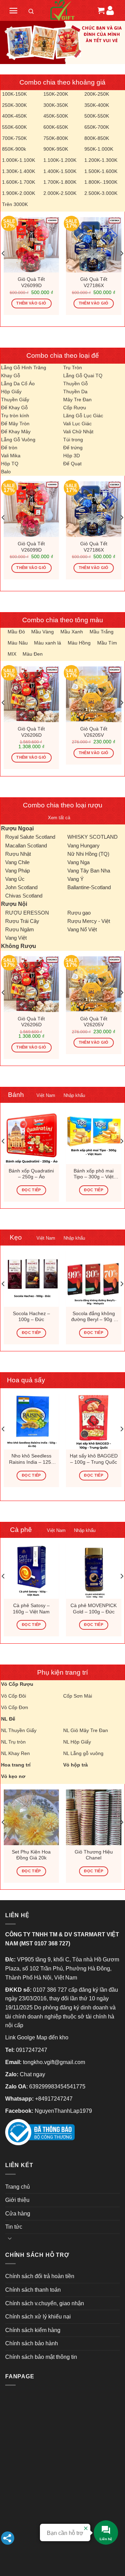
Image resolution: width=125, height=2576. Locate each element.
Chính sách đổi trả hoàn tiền (40, 2276)
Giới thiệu (17, 2200)
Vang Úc (15, 879)
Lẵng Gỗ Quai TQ (83, 376)
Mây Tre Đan (77, 400)
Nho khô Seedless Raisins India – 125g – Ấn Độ (31, 1459)
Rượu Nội (14, 904)
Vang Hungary (84, 846)
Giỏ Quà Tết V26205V (94, 732)
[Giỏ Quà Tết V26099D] (31, 245)
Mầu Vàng (43, 632)
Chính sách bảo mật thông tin (41, 2357)
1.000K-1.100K (19, 160)
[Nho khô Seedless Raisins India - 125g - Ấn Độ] (31, 1422)
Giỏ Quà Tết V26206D (31, 732)
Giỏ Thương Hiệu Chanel (94, 1855)
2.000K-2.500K (60, 193)
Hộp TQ (10, 464)
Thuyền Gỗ (76, 384)
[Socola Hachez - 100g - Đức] (31, 1279)
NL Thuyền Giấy (19, 1730)
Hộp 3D (72, 456)
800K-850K (97, 138)
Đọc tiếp (31, 1190)
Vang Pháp (18, 871)
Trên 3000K (15, 204)
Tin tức (14, 2227)
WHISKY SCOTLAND (93, 837)
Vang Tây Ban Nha (89, 871)
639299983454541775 (57, 2087)
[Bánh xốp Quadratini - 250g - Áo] (31, 1136)
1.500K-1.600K (101, 171)
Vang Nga (78, 862)
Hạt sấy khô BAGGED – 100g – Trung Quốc (94, 1459)
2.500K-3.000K (101, 193)
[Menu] (13, 11)
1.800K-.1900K (101, 182)
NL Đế (8, 1719)
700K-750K (14, 138)
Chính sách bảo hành (32, 2343)
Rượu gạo (79, 913)
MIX (12, 654)
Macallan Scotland (26, 846)
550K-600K (14, 127)
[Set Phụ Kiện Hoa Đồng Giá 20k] (31, 1817)
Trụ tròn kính (15, 416)
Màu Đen (33, 654)
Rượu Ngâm (20, 929)
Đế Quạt (72, 464)
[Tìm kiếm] (31, 13)
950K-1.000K (99, 149)
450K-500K (56, 116)
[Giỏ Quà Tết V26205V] (94, 694)
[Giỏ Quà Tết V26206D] (31, 694)
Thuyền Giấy (15, 400)
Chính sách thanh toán (33, 2290)
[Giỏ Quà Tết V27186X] (94, 245)
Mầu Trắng (102, 632)
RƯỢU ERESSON (27, 913)
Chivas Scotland (24, 896)
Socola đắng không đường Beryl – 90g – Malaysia (94, 1317)
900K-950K (56, 149)
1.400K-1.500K (60, 171)
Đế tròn (9, 448)
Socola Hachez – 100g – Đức (31, 1317)
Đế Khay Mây (16, 432)
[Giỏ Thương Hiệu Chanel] (94, 1817)
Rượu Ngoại (17, 828)
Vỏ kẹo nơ (13, 1776)
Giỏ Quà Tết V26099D (31, 282)
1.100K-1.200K (60, 160)
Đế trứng (73, 448)
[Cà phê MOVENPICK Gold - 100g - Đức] (94, 1571)
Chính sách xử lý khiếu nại (38, 2317)
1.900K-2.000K (19, 193)
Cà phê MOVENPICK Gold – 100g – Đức (94, 1609)
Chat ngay (32, 2074)
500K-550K (97, 116)
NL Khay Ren (15, 1753)
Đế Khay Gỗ (14, 408)
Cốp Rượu (75, 408)
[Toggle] (10, 2238)
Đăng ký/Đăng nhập (110, 10)
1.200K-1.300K (101, 160)
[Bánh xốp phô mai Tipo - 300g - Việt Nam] (94, 1136)
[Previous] (3, 253)
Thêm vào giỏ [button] (31, 303)
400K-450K (14, 116)
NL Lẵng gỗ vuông (83, 1753)
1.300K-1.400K (19, 171)
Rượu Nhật (18, 854)
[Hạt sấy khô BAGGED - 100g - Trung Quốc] (94, 1422)
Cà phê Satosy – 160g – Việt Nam (31, 1609)
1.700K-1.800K (60, 182)
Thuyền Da (75, 392)
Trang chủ (18, 2187)
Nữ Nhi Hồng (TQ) (88, 854)
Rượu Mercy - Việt (89, 921)
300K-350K (56, 105)
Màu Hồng (79, 643)
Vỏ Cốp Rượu (17, 1684)
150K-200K (56, 94)
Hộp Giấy (11, 392)
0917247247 (32, 2050)
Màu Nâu (18, 643)
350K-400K (97, 105)
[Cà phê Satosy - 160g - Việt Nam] (31, 1571)
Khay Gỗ (11, 376)
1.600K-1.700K (19, 182)
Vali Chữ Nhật (78, 432)
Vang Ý (76, 879)
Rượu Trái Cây (22, 921)
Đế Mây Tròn (15, 424)
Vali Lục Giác (77, 424)
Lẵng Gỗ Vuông (18, 440)
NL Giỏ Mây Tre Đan (86, 1730)
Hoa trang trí (16, 1765)
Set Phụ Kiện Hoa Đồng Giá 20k (31, 1855)
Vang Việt (16, 938)
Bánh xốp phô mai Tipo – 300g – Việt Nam (94, 1174)
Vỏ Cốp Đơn (15, 1707)
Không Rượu (19, 946)
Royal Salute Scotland (30, 837)
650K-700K (97, 127)
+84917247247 (54, 2099)
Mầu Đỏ (16, 632)
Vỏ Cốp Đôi (14, 1696)
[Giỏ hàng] (100, 10)
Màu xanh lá (48, 643)
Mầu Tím (107, 643)
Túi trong (73, 440)
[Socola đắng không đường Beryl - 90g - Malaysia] (94, 1279)
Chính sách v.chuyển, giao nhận (45, 2303)
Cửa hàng (18, 2214)
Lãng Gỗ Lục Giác (83, 416)
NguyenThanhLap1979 (63, 2111)
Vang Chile (17, 862)
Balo (6, 472)
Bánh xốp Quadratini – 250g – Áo (31, 1174)
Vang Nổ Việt (82, 929)
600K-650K (56, 127)
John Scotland (21, 887)
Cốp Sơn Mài (78, 1696)
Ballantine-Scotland (89, 887)
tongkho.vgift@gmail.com (54, 2062)
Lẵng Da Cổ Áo (18, 384)
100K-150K (14, 94)
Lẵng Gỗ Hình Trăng (24, 368)
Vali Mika (11, 456)
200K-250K (97, 94)
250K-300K (14, 105)
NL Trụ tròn (13, 1742)
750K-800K (56, 138)
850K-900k (14, 149)
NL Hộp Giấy (77, 1742)
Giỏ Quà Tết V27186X (94, 282)
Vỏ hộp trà (76, 1765)
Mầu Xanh (72, 632)
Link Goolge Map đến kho (37, 2037)
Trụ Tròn (73, 368)
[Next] (122, 253)
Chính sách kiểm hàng (33, 2330)
